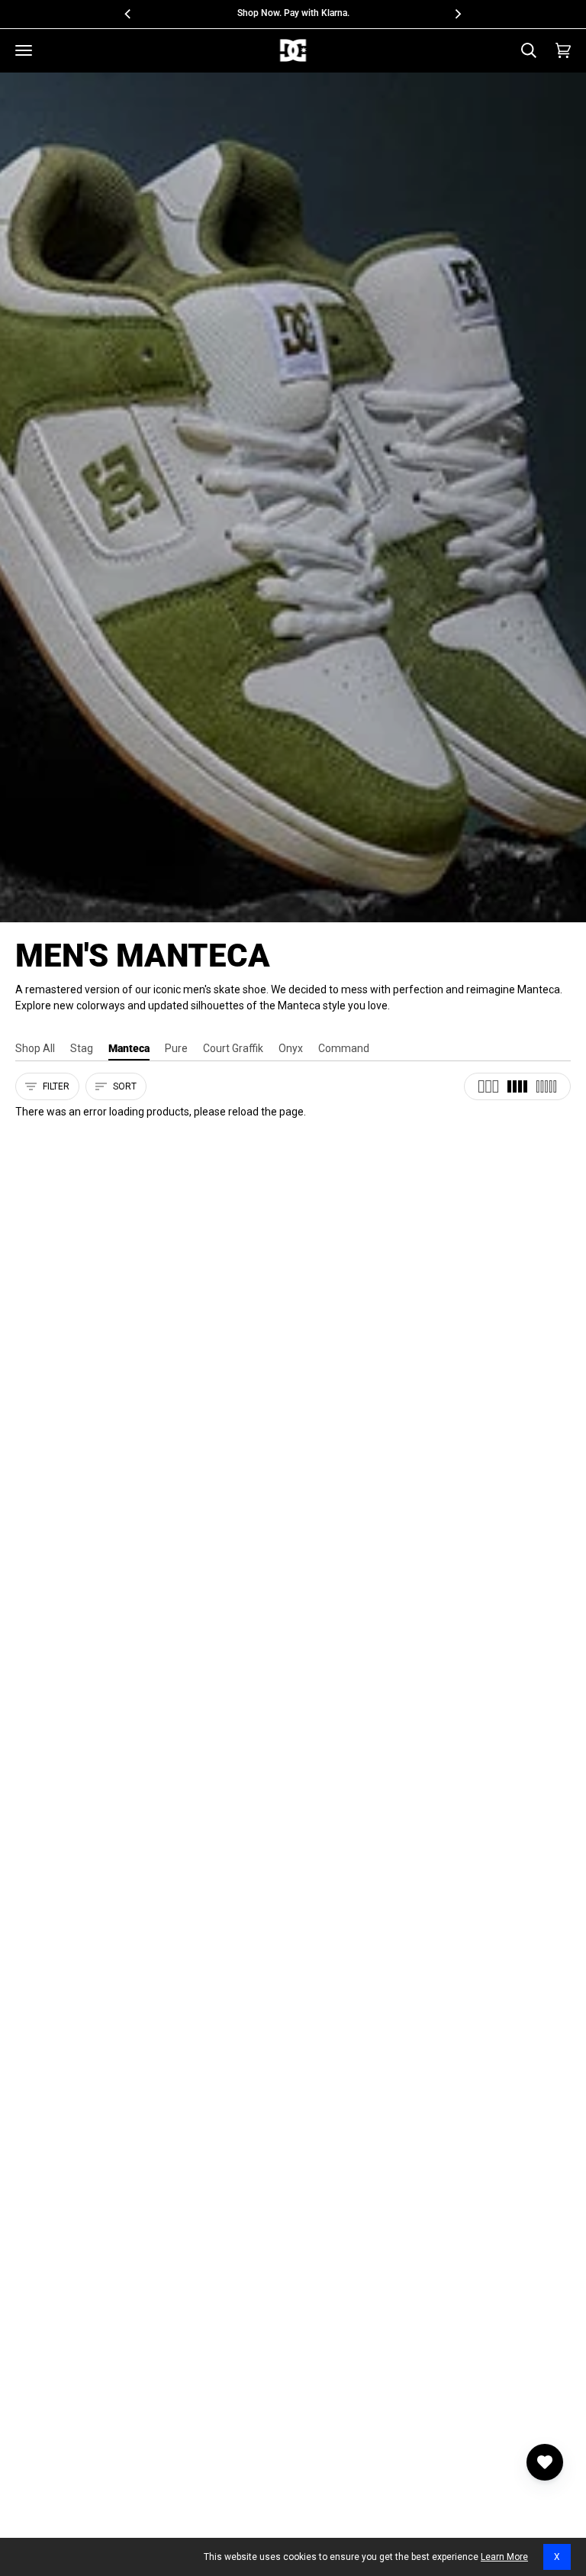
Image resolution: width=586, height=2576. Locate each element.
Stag (82, 1048)
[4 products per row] (517, 1086)
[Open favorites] (545, 2462)
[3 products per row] (488, 1086)
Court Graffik (233, 1048)
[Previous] (129, 14)
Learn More (504, 2557)
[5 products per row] (546, 1086)
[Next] (457, 14)
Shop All (35, 1048)
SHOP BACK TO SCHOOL (353, 13)
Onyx (291, 1048)
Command (344, 1048)
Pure (176, 1048)
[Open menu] (24, 50)
